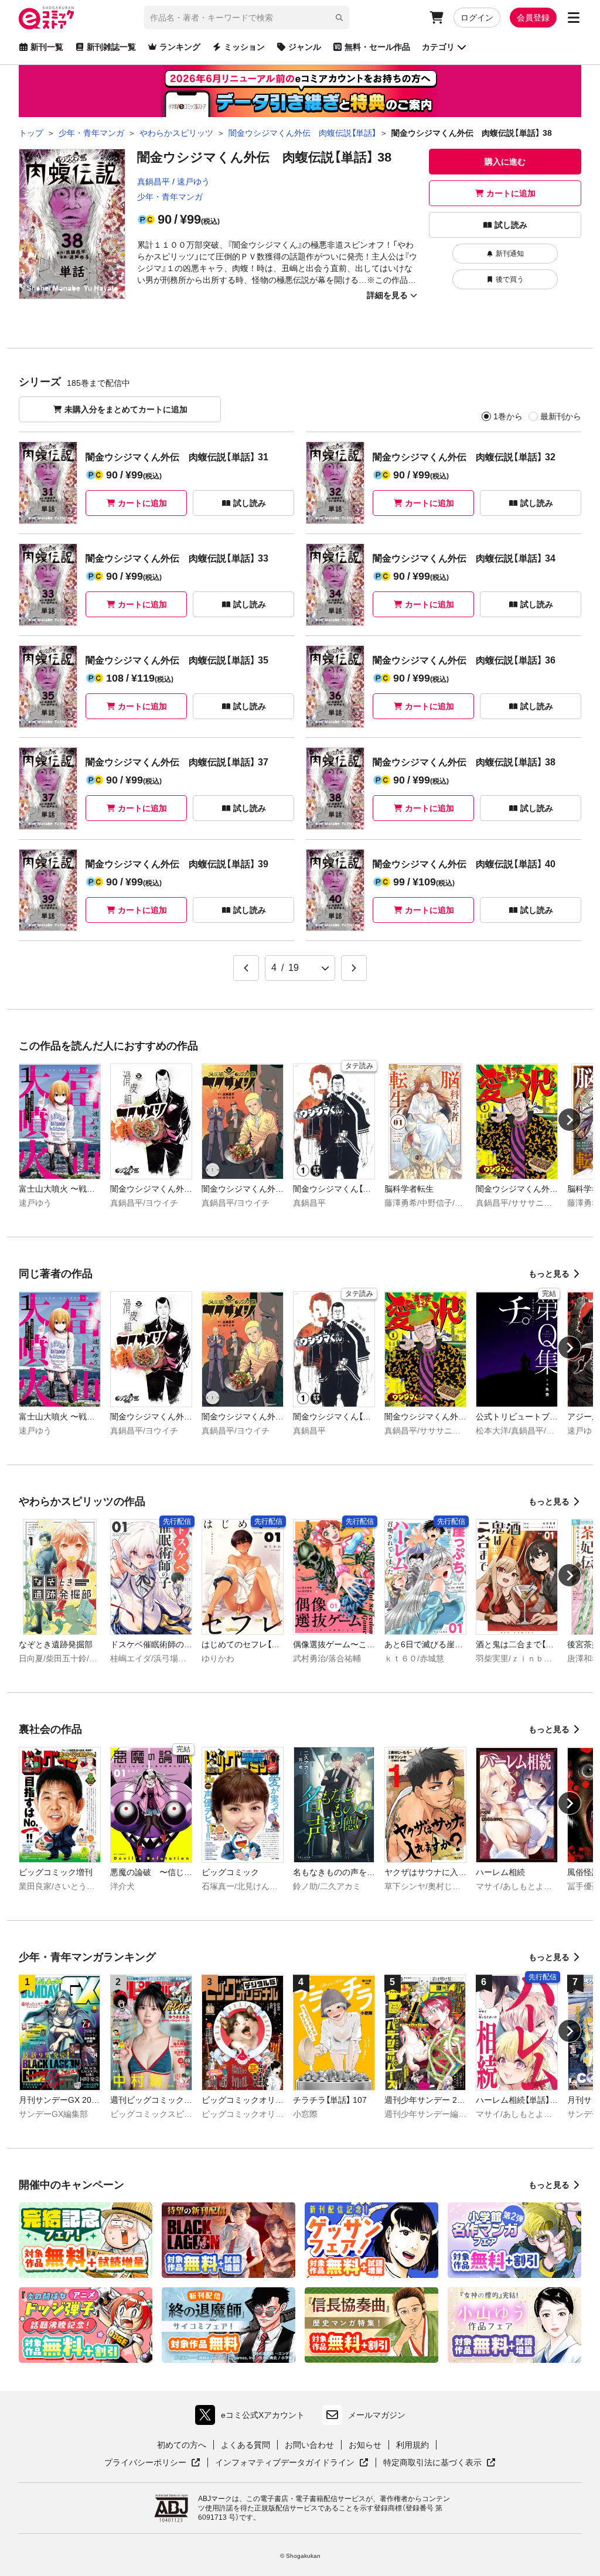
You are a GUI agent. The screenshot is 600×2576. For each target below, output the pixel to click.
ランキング (180, 47)
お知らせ (365, 2445)
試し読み (511, 225)
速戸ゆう (193, 182)
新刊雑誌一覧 (111, 47)
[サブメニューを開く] (574, 18)
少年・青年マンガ (170, 197)
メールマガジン (377, 2415)
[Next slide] (570, 1120)
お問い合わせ (309, 2445)
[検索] (339, 18)
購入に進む (505, 162)
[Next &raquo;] (354, 968)
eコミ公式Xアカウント (253, 2418)
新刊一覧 (47, 47)
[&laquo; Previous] (246, 968)
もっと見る (549, 1274)
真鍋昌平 (154, 182)
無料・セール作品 (377, 47)
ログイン (477, 18)
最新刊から (561, 416)
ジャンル (305, 47)
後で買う (510, 279)
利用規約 (412, 2445)
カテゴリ (438, 47)
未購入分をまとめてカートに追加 (126, 409)
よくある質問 (246, 2445)
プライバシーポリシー (152, 2463)
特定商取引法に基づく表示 (439, 2463)
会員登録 (533, 18)
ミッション (244, 47)
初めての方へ (182, 2445)
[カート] (437, 18)
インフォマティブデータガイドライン (285, 2463)
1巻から (508, 416)
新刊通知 (510, 254)
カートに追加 (511, 193)
